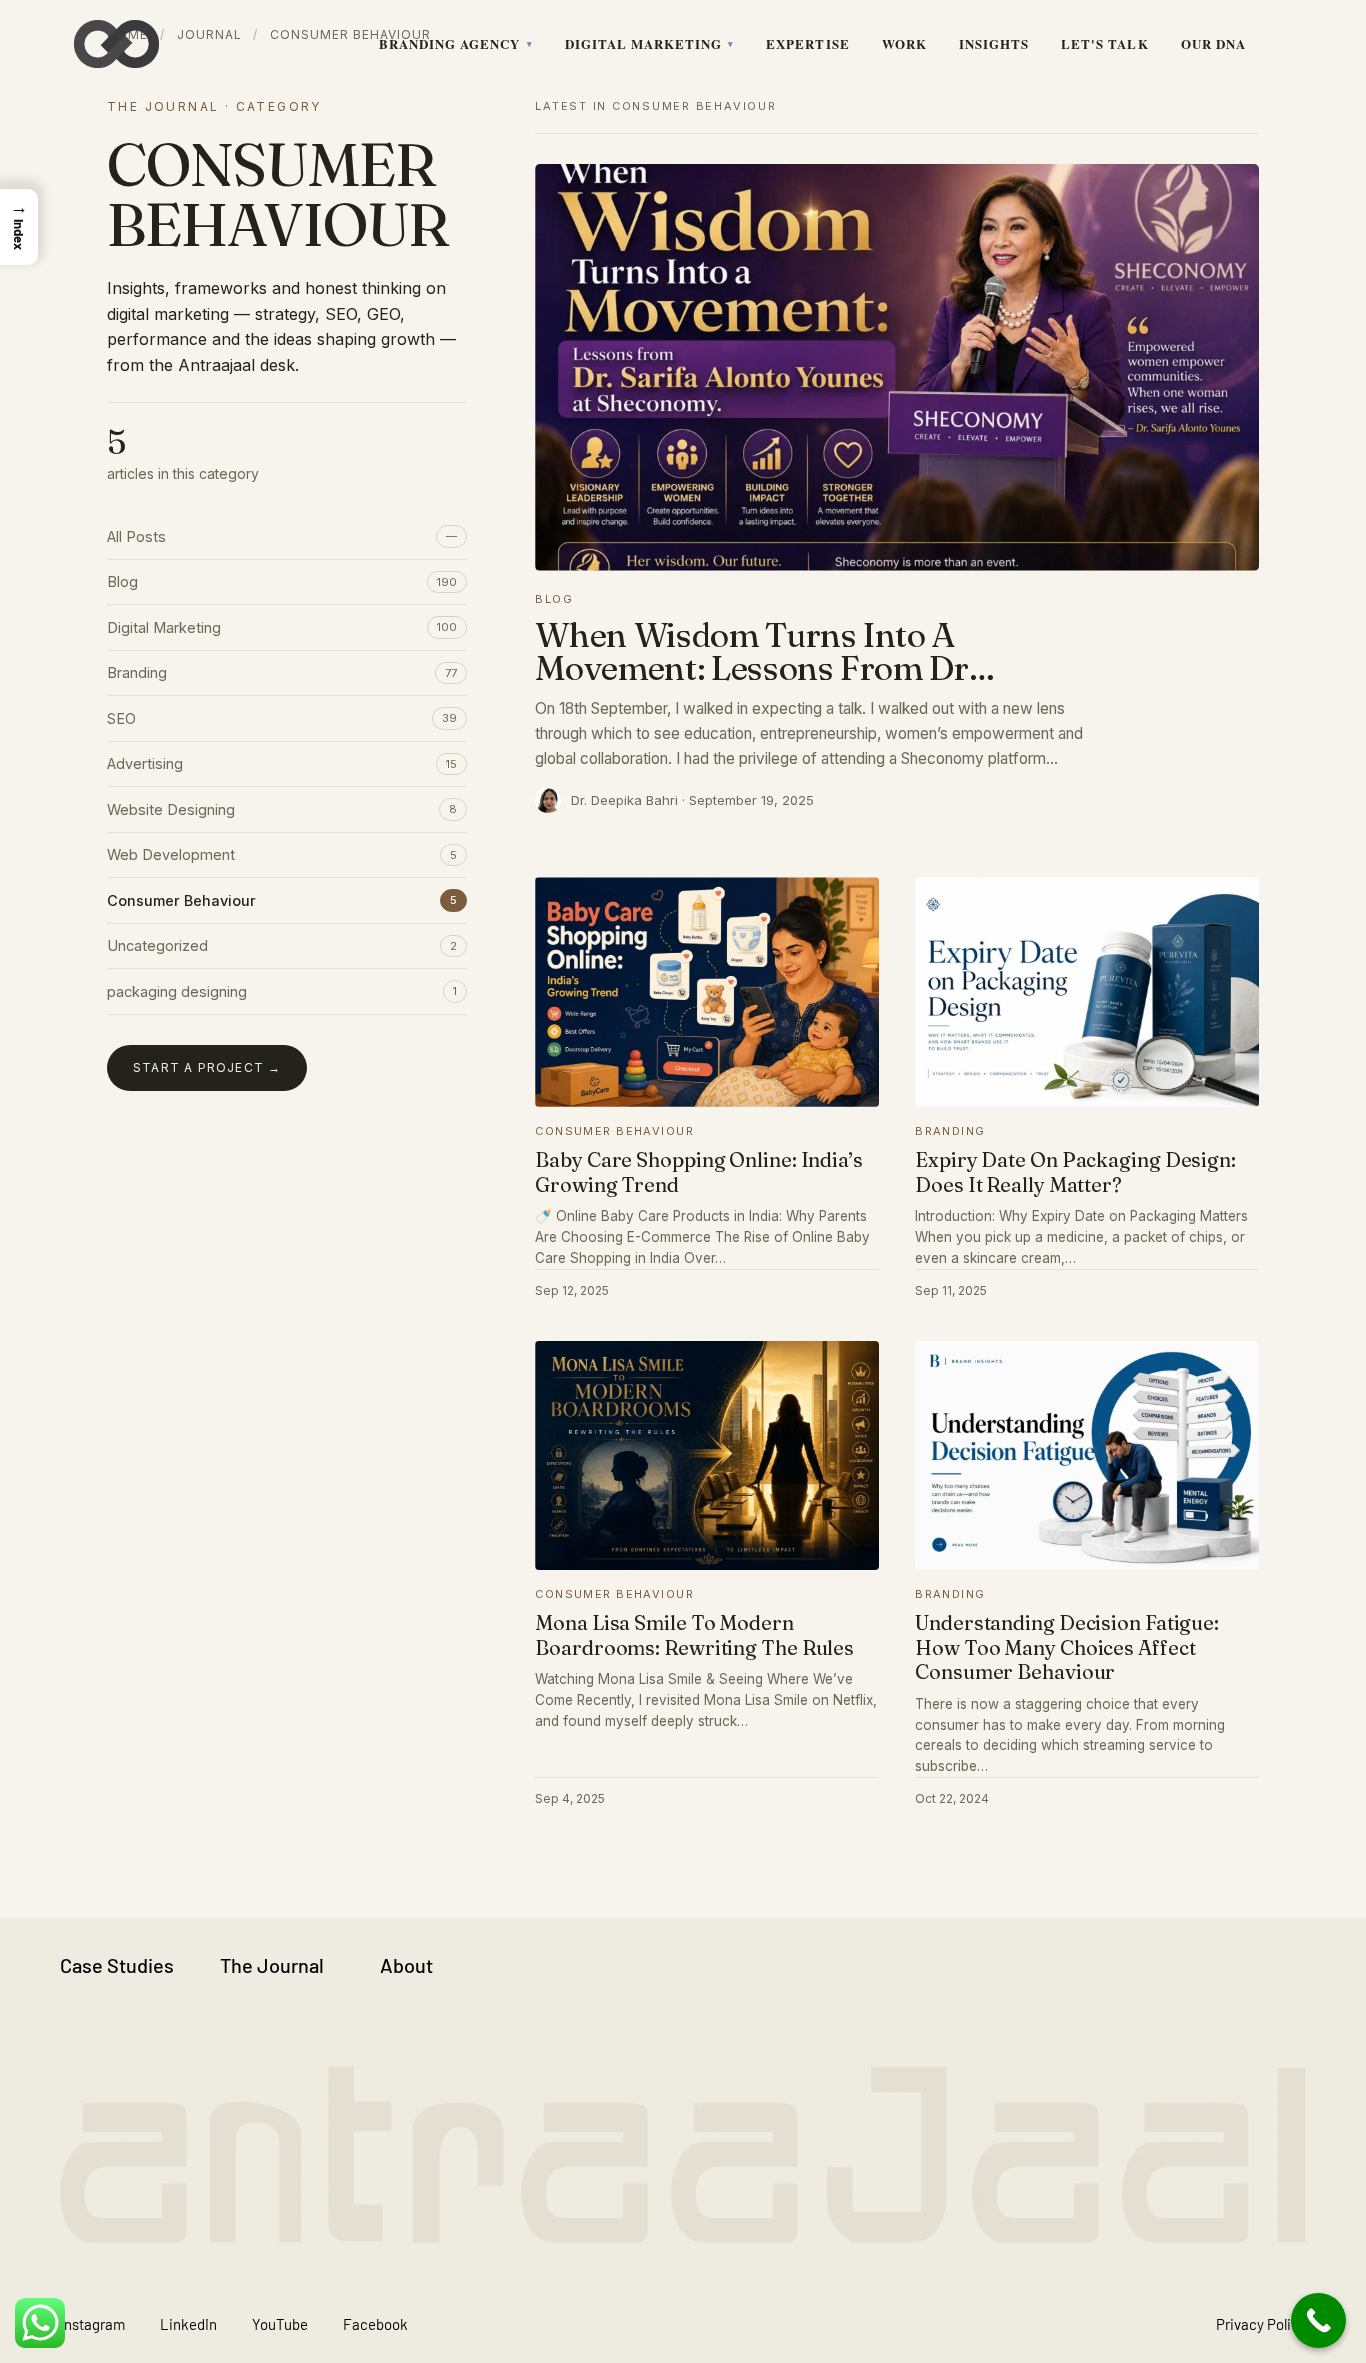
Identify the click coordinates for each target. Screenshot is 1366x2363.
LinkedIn (188, 2324)
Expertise (807, 43)
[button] (19, 227)
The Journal (272, 1965)
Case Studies (117, 1965)
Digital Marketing (644, 43)
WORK (904, 43)
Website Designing (282, 809)
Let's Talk (1104, 43)
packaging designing (282, 991)
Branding (282, 672)
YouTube (280, 2324)
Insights (994, 43)
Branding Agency (450, 43)
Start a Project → (207, 1067)
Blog (282, 581)
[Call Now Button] (1318, 2320)
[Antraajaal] (116, 44)
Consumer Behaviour (282, 900)
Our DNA (1213, 43)
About (406, 1965)
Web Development (282, 854)
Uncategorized (282, 945)
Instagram (92, 2324)
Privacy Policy (1261, 2324)
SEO (282, 718)
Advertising (282, 763)
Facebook (375, 2324)
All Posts (282, 536)
